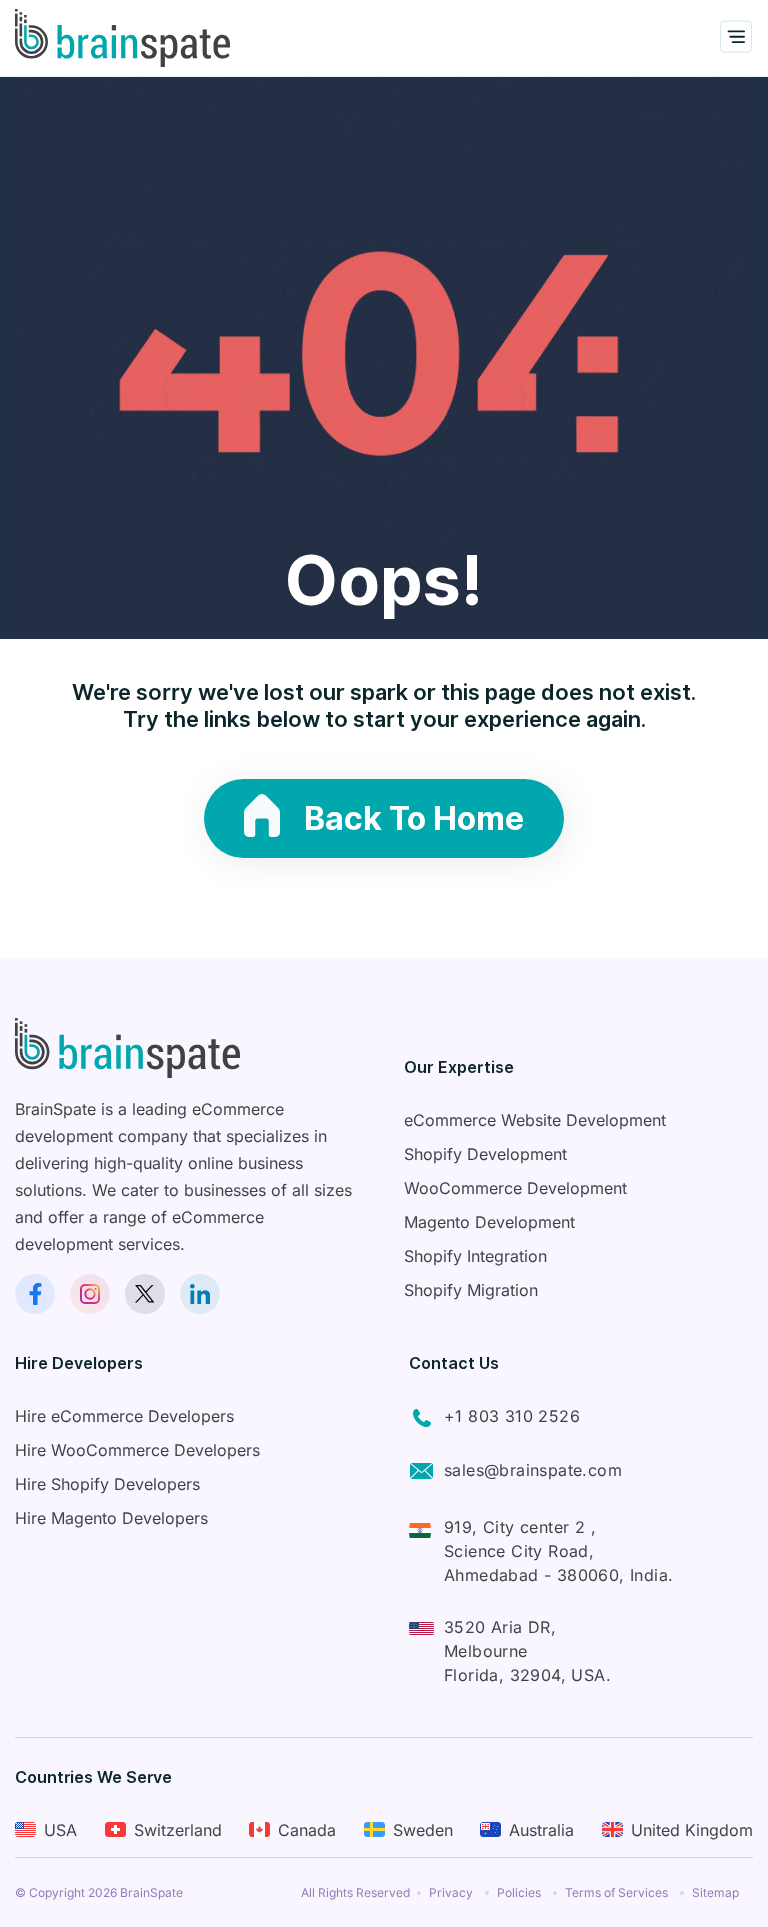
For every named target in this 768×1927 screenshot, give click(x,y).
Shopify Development (485, 1154)
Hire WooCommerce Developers (137, 1450)
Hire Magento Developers (111, 1518)
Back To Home (414, 818)
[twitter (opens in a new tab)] (145, 1294)
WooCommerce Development (515, 1188)
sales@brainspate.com (533, 1470)
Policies (519, 1892)
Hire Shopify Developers (107, 1484)
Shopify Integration (475, 1256)
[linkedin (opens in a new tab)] (200, 1294)
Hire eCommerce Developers (124, 1416)
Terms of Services (616, 1892)
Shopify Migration (471, 1290)
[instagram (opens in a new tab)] (90, 1294)
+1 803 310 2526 (512, 1416)
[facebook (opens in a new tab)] (35, 1294)
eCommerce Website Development (535, 1120)
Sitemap (715, 1892)
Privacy (451, 1892)
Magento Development (489, 1222)
